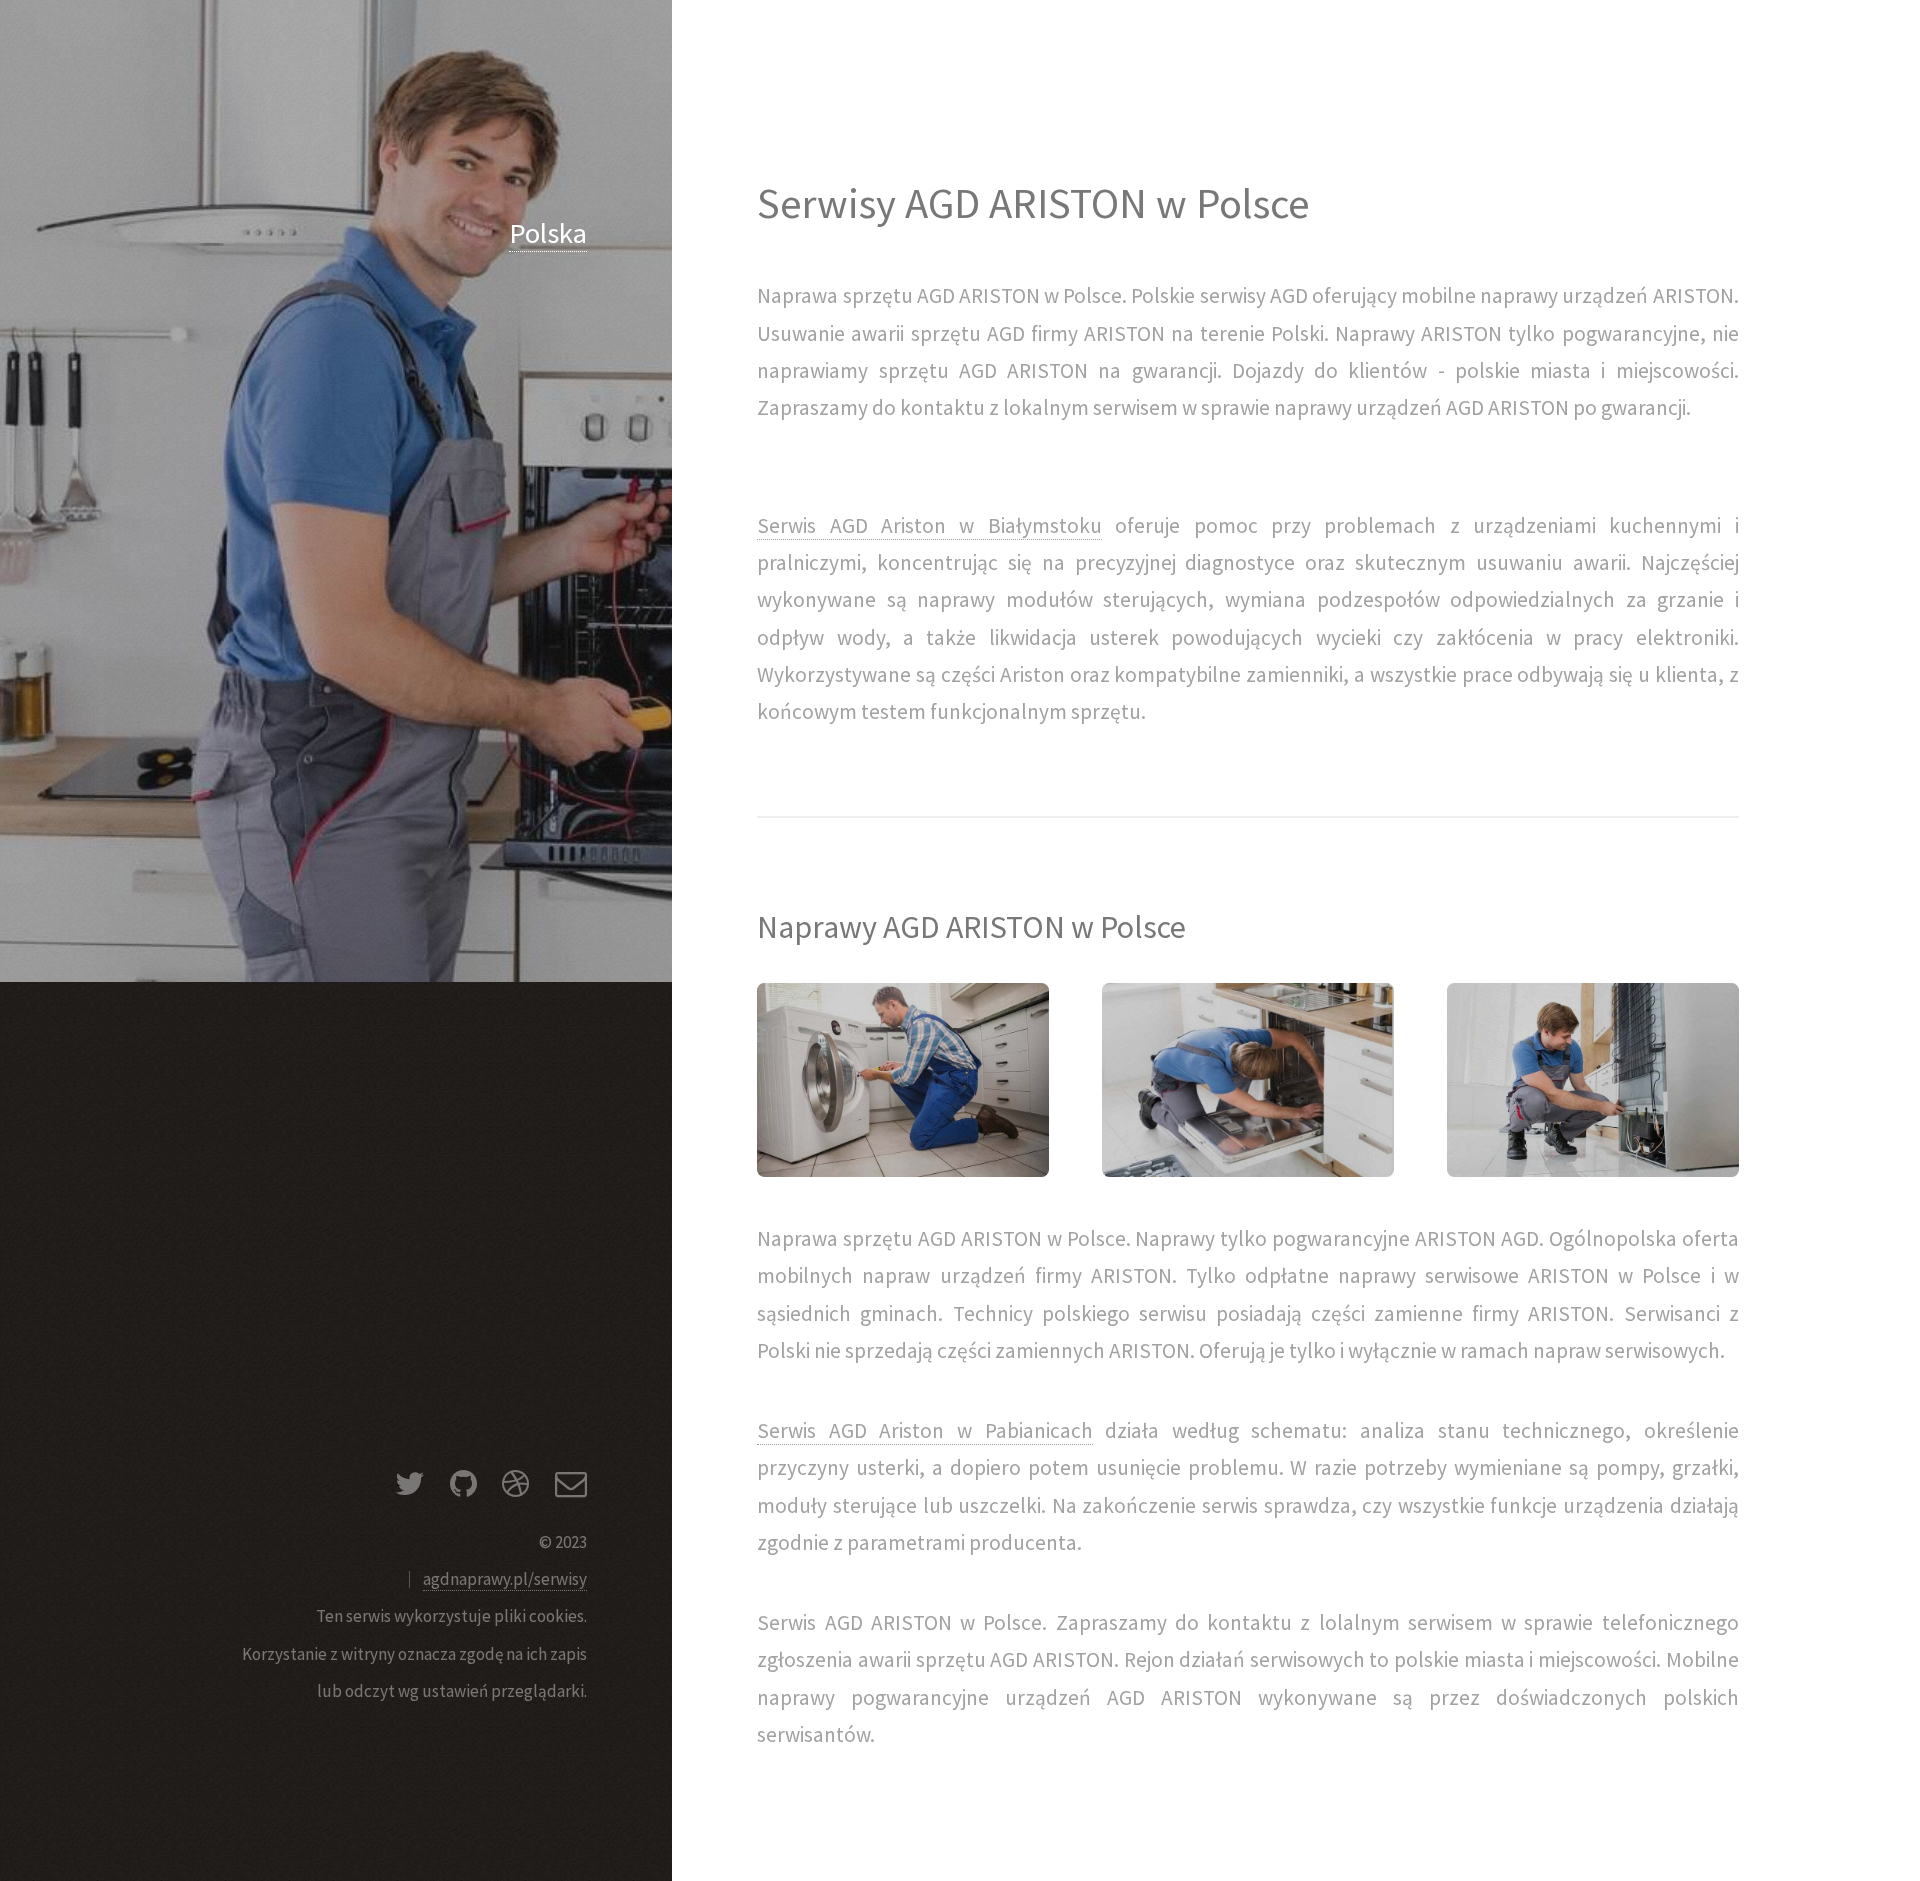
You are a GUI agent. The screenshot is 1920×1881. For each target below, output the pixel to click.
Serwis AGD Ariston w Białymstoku (929, 525)
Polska (548, 233)
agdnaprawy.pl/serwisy (505, 1579)
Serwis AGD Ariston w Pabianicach (924, 1430)
